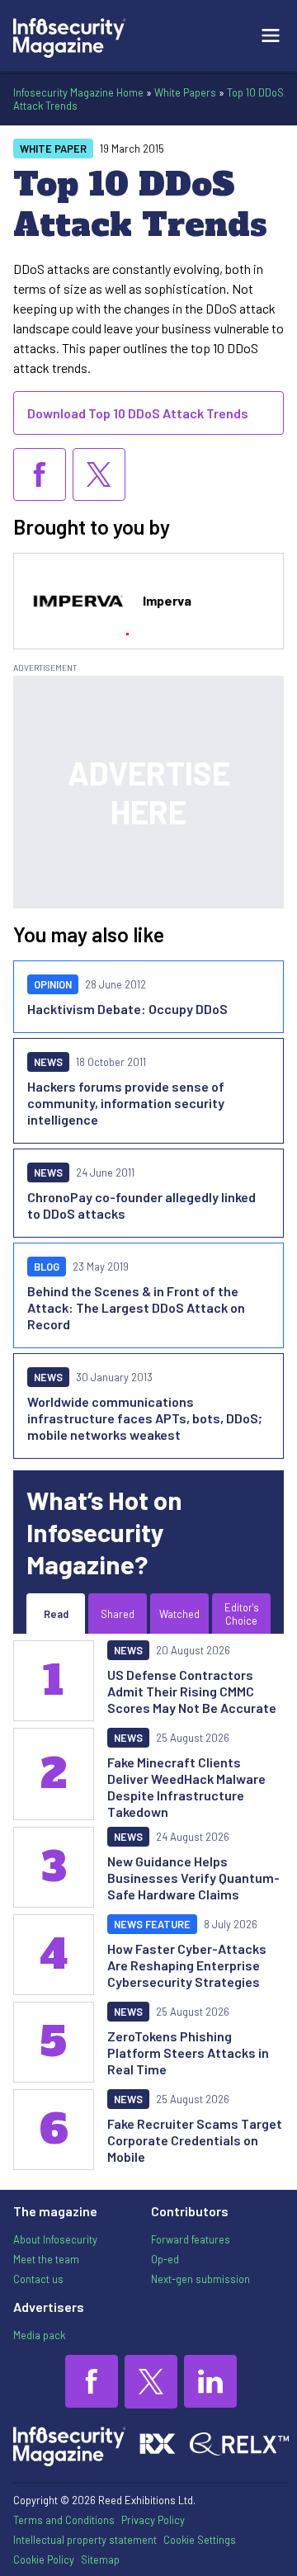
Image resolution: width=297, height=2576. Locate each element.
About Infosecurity (55, 2239)
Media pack (39, 2335)
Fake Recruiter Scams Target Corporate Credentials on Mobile (195, 2140)
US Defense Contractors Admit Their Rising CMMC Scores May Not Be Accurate (192, 1691)
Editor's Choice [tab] (242, 1614)
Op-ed (165, 2259)
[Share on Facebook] (40, 474)
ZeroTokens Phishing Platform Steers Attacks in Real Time (188, 2052)
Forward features (191, 2239)
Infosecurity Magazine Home (78, 92)
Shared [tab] (118, 1614)
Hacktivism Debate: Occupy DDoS (127, 1009)
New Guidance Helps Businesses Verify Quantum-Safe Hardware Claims (193, 1878)
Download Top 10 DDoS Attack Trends (138, 413)
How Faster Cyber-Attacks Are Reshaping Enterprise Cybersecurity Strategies (187, 1965)
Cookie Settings (200, 2540)
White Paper (53, 149)
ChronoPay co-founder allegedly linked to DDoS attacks (141, 1205)
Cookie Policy (44, 2559)
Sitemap (100, 2559)
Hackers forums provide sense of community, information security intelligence (126, 1103)
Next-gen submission (200, 2279)
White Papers (185, 92)
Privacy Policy (153, 2520)
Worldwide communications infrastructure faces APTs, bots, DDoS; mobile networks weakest (145, 1418)
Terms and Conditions (64, 2520)
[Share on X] (99, 474)
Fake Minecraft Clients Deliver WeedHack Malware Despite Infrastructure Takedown (186, 1787)
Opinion (53, 984)
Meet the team (46, 2259)
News (48, 1062)
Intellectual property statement (85, 2540)
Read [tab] (56, 1614)
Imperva (167, 600)
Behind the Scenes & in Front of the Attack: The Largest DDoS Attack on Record (136, 1307)
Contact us (38, 2279)
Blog (47, 1267)
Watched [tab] (179, 1614)
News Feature (152, 1924)
